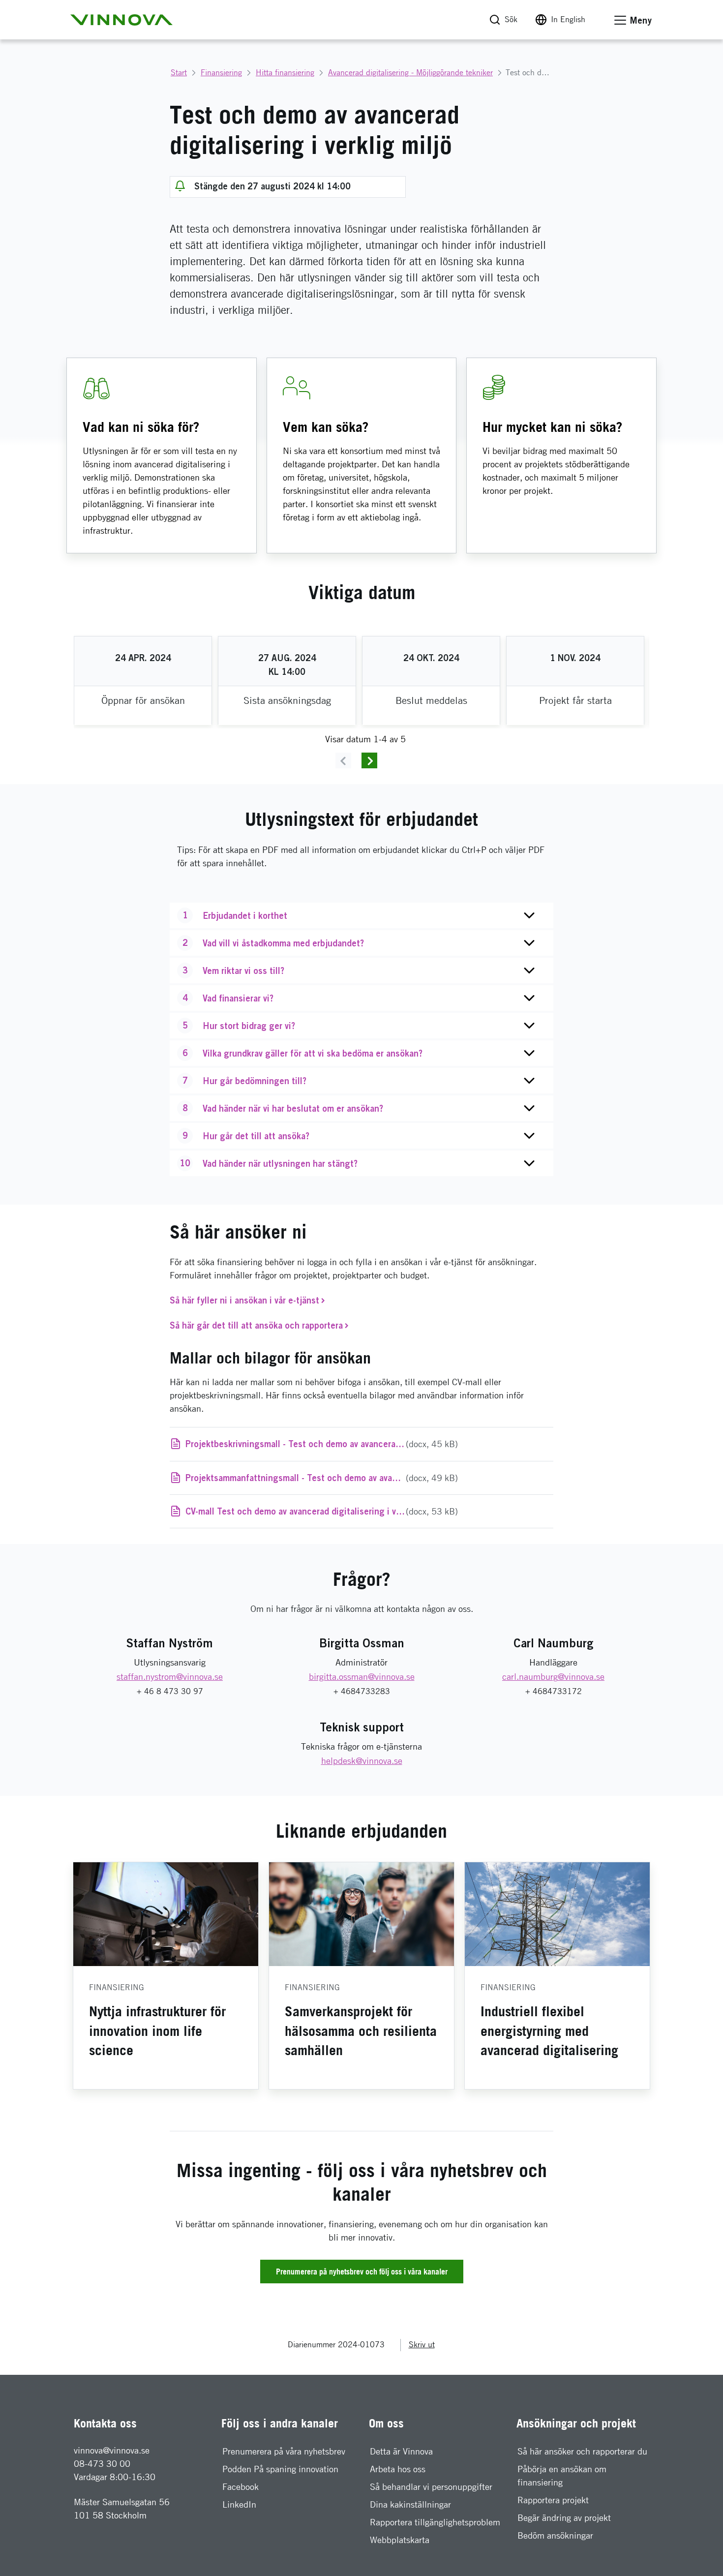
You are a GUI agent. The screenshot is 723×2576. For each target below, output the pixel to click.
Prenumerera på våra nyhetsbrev (284, 2451)
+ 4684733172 (554, 1691)
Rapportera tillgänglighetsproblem (435, 2522)
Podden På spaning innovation (280, 2469)
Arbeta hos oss (398, 2469)
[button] (121, 20)
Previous (343, 760)
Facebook (241, 2487)
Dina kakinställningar (410, 2504)
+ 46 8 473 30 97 (170, 1691)
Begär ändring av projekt (564, 2518)
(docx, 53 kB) (322, 1511)
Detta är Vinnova (401, 2451)
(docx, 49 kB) (358, 1478)
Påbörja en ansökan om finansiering (562, 2476)
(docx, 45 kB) (348, 1444)
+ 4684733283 (362, 1691)
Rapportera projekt (553, 2500)
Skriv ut (422, 2345)
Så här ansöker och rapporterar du (582, 2451)
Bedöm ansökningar (555, 2535)
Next (369, 760)
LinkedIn (239, 2504)
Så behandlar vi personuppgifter (431, 2487)
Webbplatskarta (400, 2540)
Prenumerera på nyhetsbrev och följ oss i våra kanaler (362, 2272)
